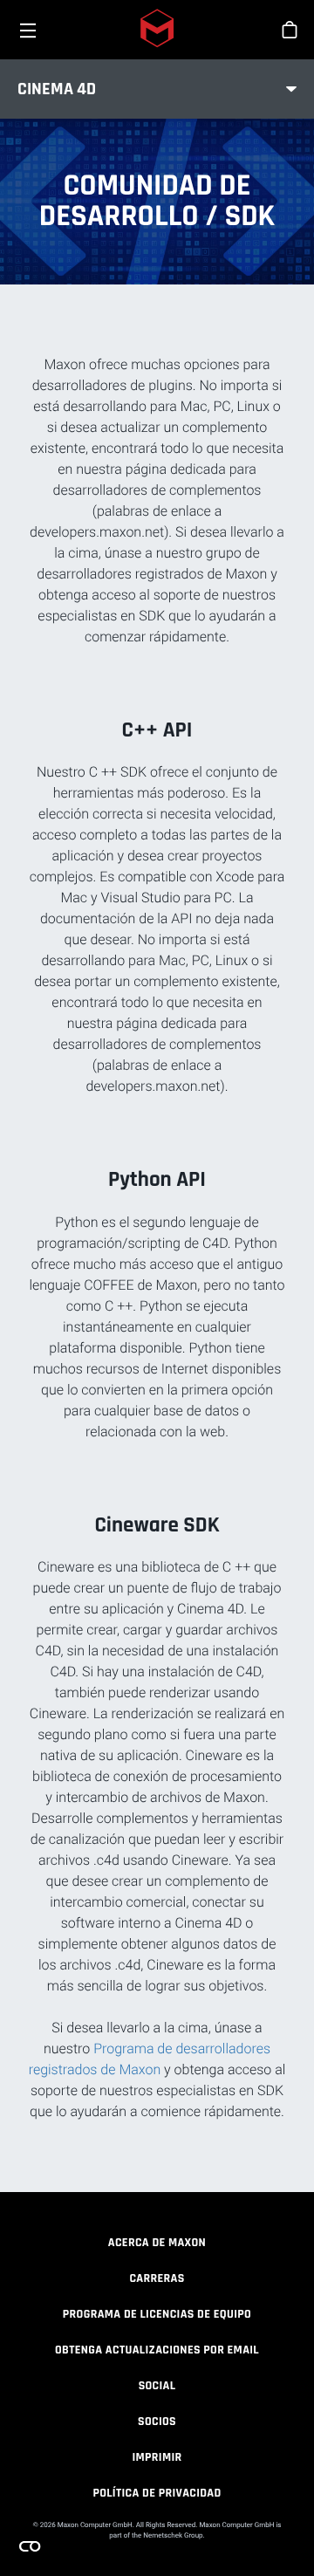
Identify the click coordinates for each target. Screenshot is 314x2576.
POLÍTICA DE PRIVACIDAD (157, 2493)
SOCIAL (157, 2386)
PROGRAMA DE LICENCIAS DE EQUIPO (157, 2314)
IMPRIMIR (157, 2457)
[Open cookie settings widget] (30, 2546)
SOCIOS (157, 2422)
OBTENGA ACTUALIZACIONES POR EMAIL (157, 2350)
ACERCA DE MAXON (157, 2243)
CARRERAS (157, 2278)
